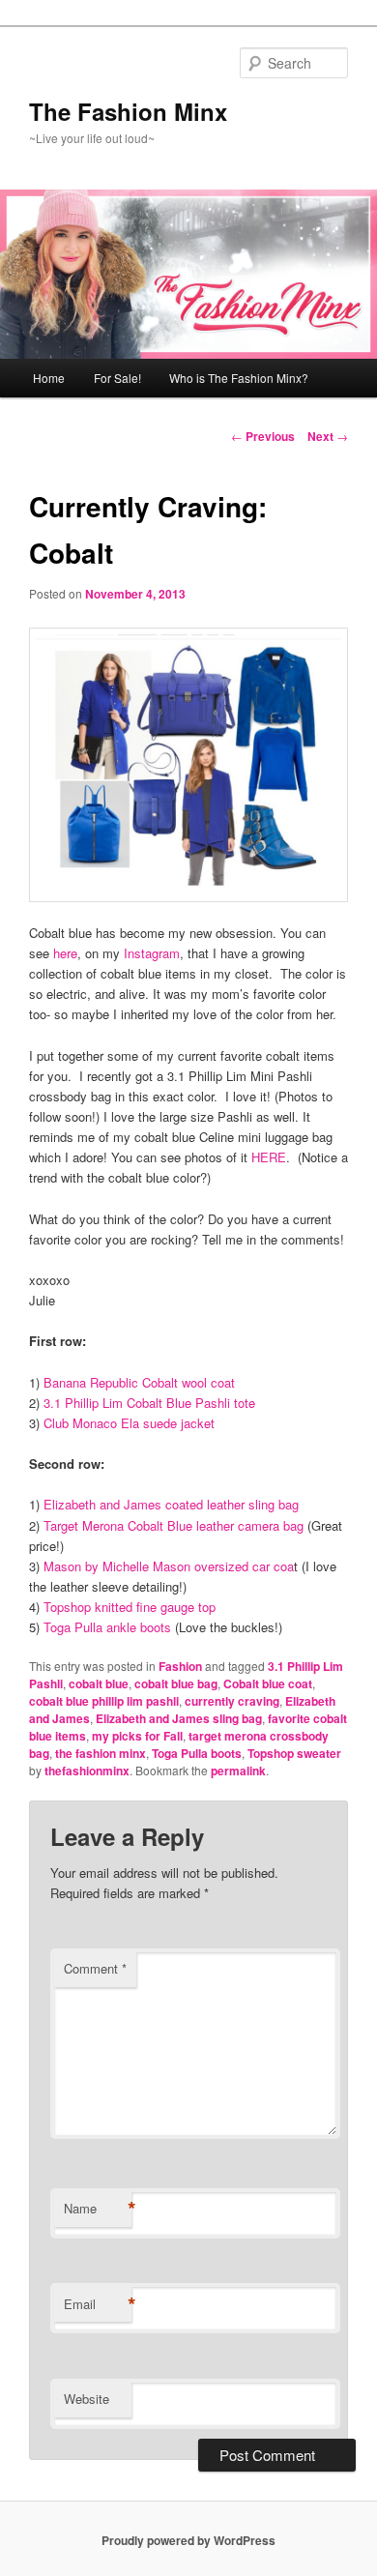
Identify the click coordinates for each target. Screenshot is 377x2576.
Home (49, 378)
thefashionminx (87, 1771)
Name (98, 2209)
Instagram (152, 953)
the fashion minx (101, 1753)
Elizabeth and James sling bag (179, 1718)
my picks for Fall (137, 1736)
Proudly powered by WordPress (188, 2540)
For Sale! (117, 378)
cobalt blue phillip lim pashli (104, 1701)
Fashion (180, 1666)
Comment (95, 1968)
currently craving (232, 1701)
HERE (269, 1157)
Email (98, 2304)
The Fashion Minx (128, 111)
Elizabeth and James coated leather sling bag (171, 1504)
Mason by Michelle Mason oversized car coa (167, 1566)
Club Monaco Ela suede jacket (127, 1423)
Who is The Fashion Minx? (239, 378)
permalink (238, 1771)
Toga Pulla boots (197, 1753)
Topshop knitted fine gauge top (130, 1607)
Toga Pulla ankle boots (105, 1627)
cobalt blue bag (176, 1683)
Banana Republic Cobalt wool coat (139, 1382)
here (65, 953)
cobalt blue (99, 1683)
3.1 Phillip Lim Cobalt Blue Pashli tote (149, 1403)
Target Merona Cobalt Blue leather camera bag (174, 1525)
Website (87, 2399)
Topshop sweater (294, 1753)
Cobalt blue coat (268, 1683)
